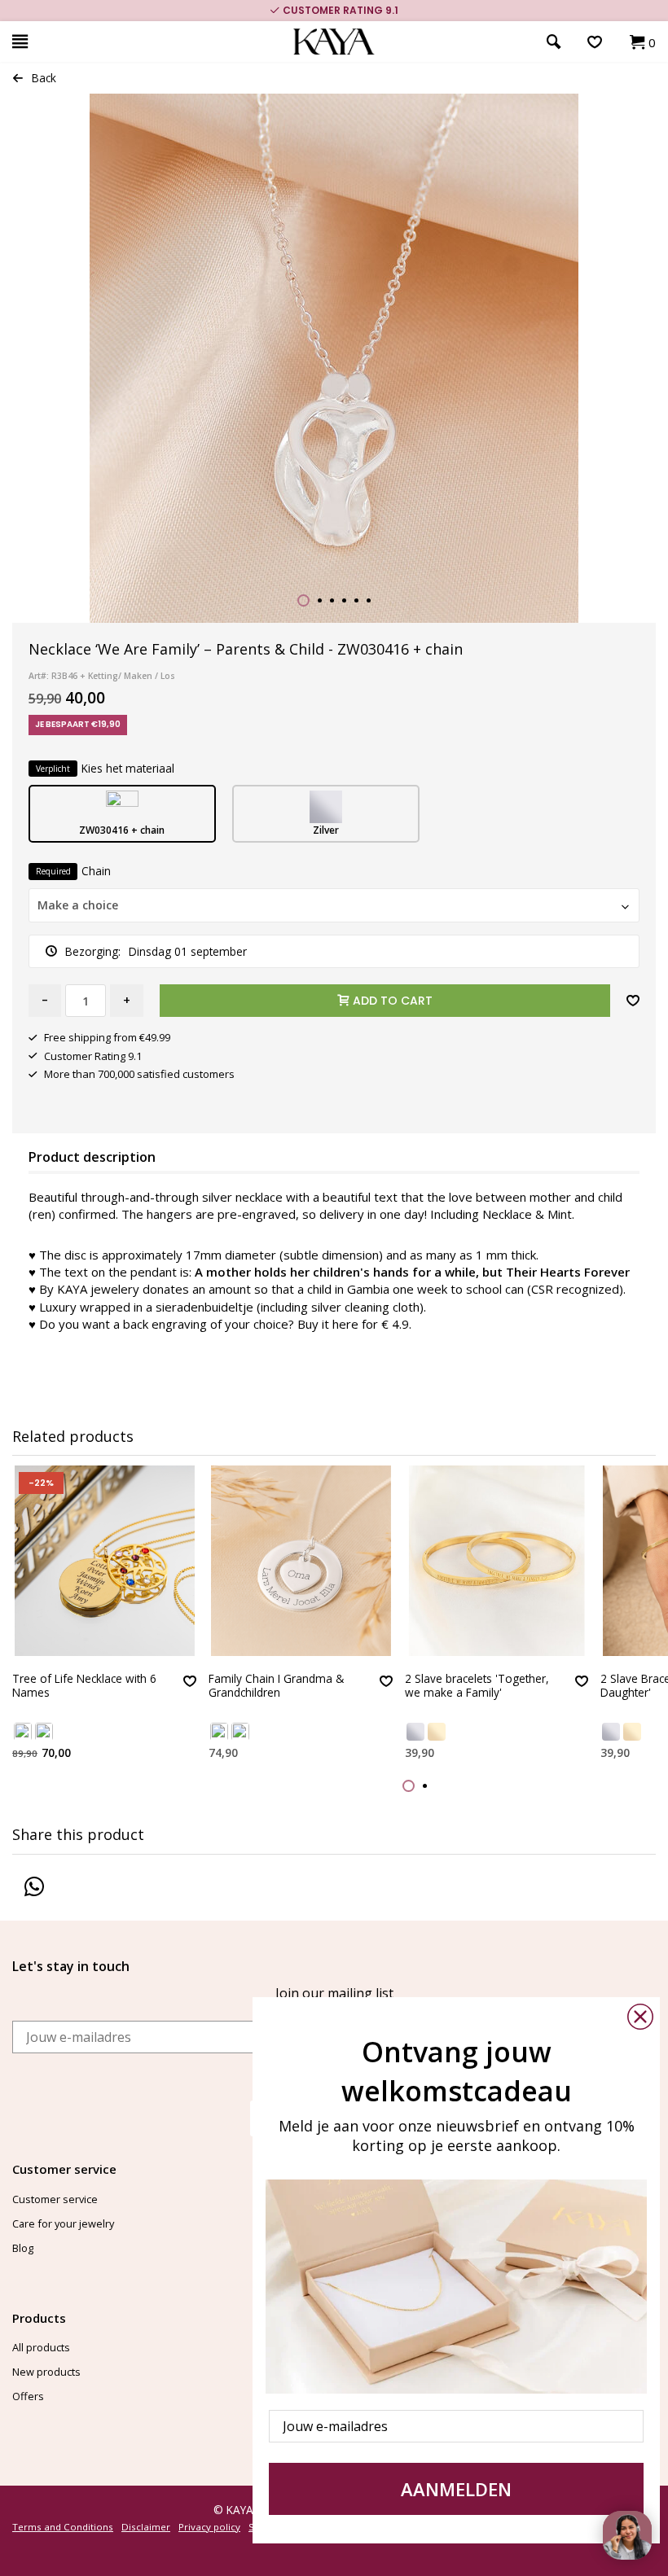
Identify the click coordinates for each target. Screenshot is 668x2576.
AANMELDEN (456, 2489)
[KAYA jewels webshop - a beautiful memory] (334, 42)
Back (44, 78)
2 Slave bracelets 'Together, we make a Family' (477, 1686)
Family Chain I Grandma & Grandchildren (276, 1686)
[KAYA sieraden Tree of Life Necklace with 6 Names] (104, 1561)
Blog (23, 2248)
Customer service (55, 2199)
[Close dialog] (640, 2017)
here (345, 1324)
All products (41, 2347)
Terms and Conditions (63, 2527)
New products (46, 2372)
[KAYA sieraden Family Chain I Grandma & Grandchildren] (301, 1561)
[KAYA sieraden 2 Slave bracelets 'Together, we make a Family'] (497, 1561)
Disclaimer (146, 2527)
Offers (28, 2396)
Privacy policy (209, 2527)
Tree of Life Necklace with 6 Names (84, 1686)
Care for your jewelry (63, 2223)
